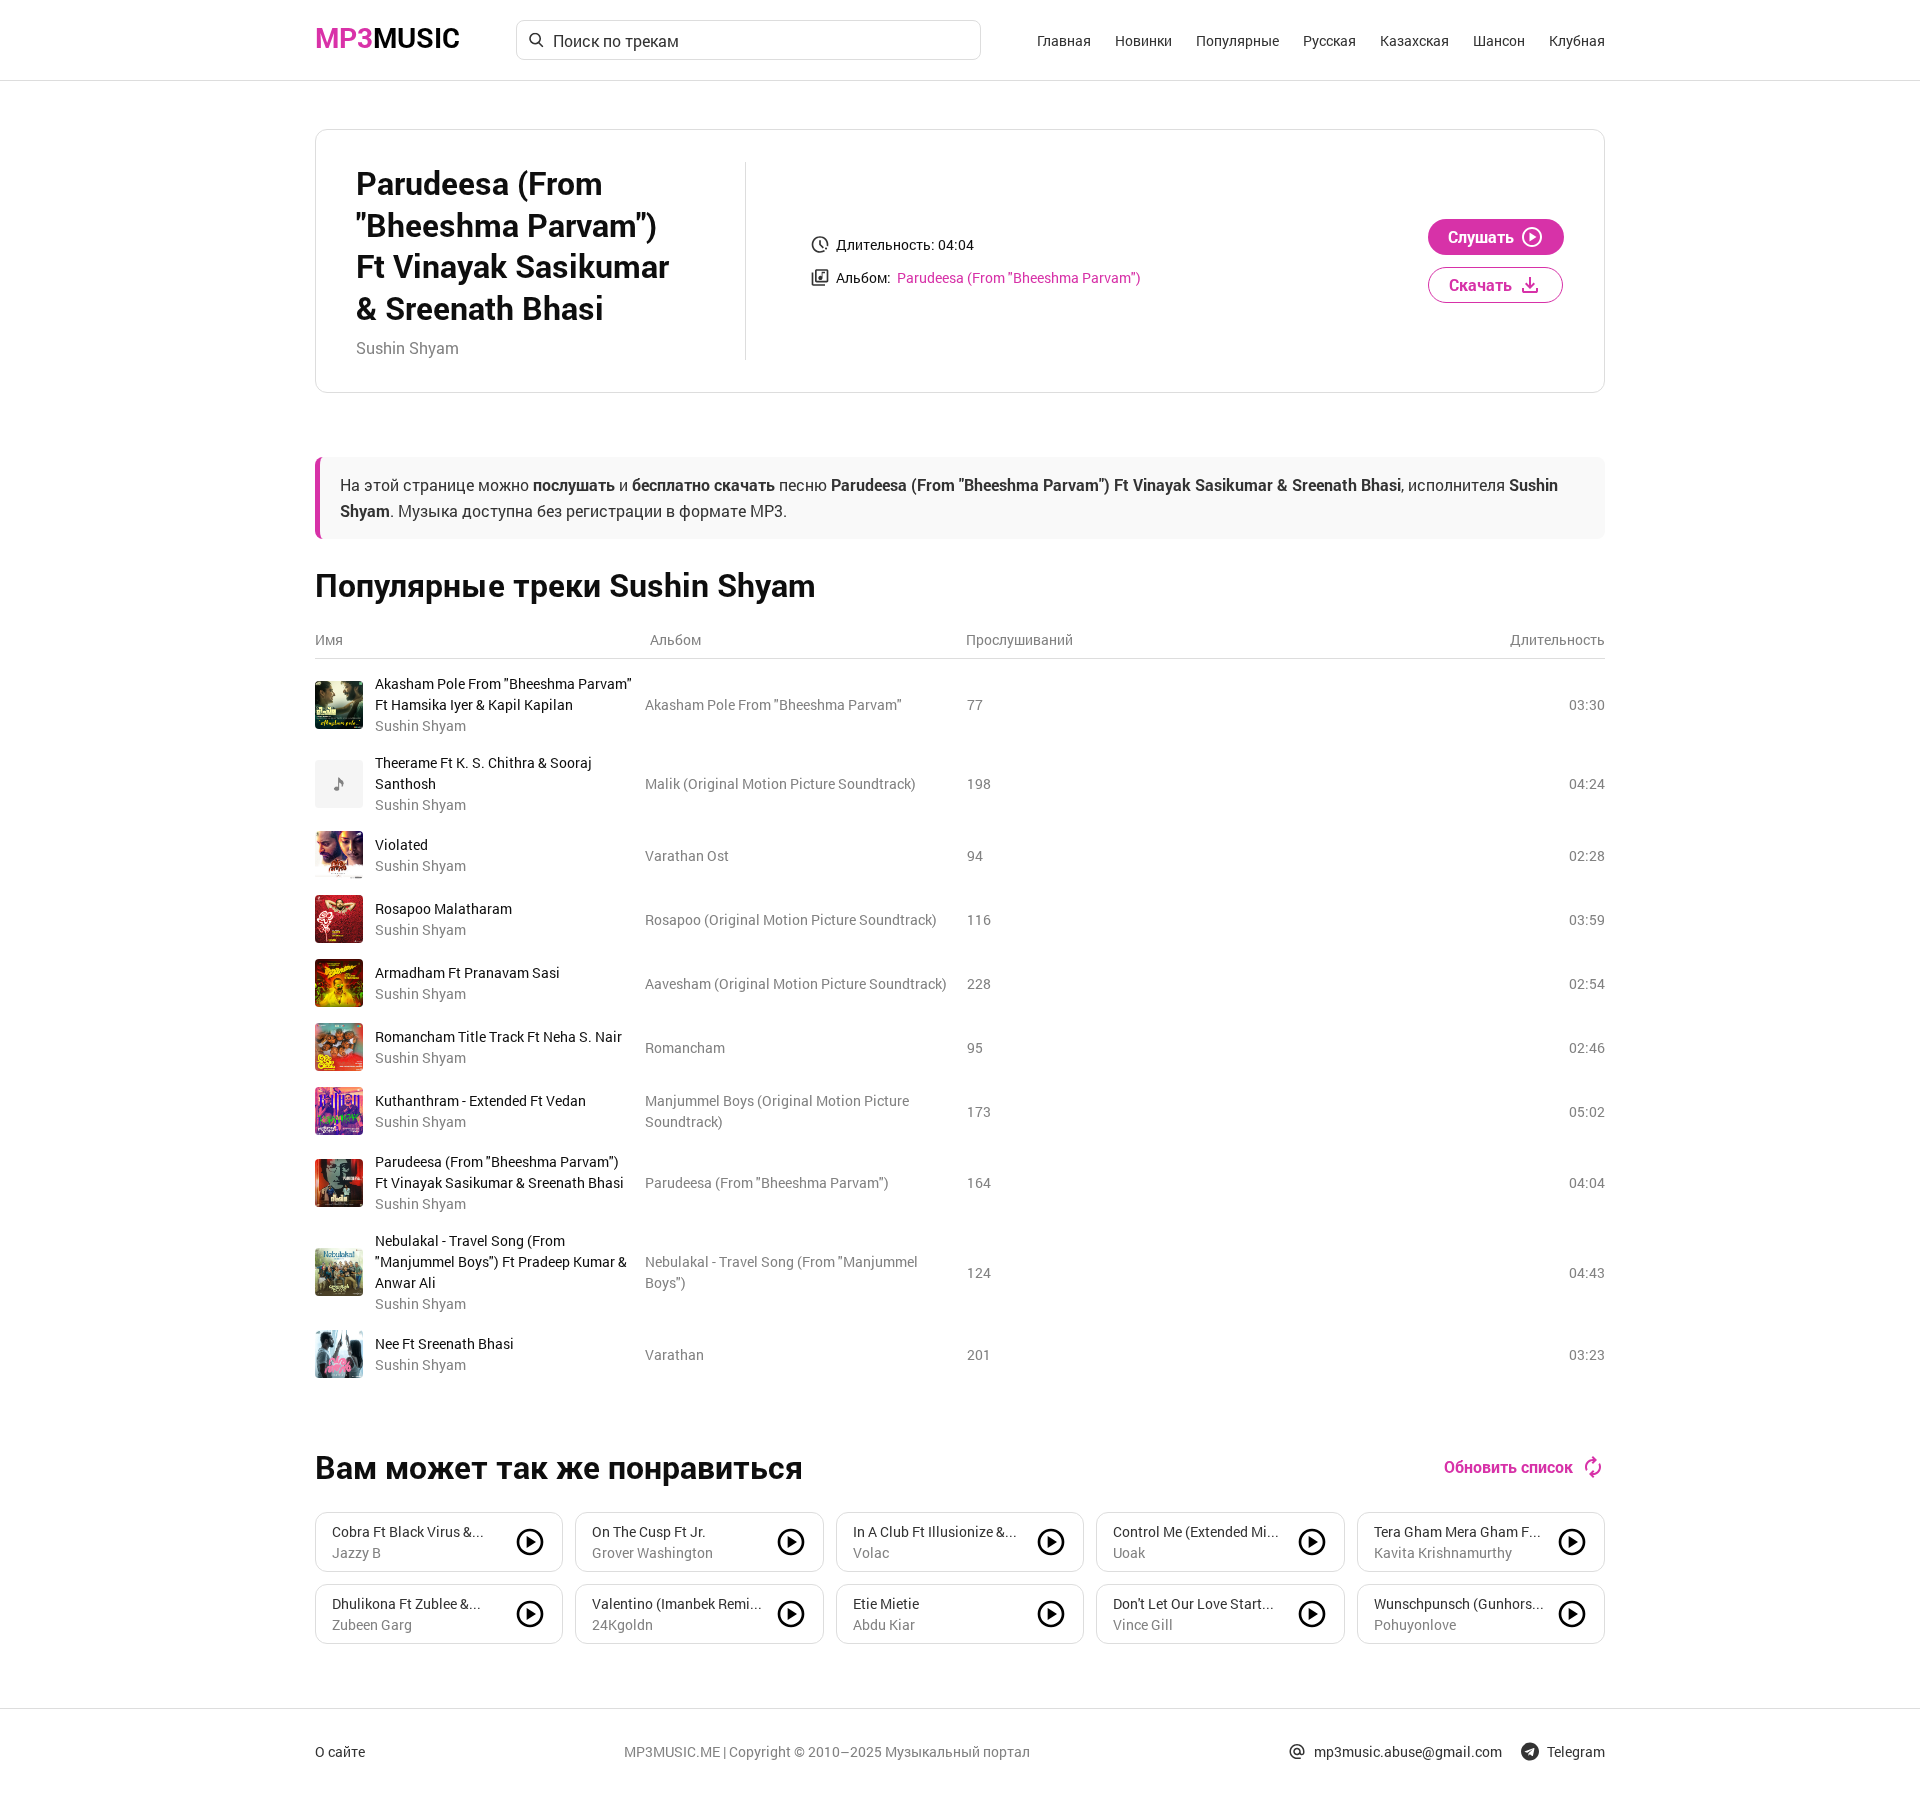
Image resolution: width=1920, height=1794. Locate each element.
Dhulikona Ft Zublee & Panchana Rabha (400, 1604)
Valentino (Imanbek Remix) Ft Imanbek (677, 1604)
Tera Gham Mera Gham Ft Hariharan (1454, 1532)
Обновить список (1508, 1466)
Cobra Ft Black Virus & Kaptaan (402, 1532)
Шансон (1499, 40)
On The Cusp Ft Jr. (649, 1531)
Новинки (1143, 40)
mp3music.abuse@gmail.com (1408, 1751)
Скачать (1480, 284)
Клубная (1577, 40)
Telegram (1576, 1751)
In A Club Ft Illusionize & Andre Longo (929, 1532)
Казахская (1414, 40)
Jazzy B (356, 1552)
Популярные (1237, 40)
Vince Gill (1143, 1624)
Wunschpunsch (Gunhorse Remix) (1456, 1604)
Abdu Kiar (884, 1624)
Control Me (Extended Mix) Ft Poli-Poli (1196, 1532)
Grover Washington (652, 1552)
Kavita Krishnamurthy (1443, 1552)
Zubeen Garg (372, 1624)
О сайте (340, 1751)
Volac (871, 1552)
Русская (1329, 40)
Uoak (1129, 1552)
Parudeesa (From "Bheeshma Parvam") (1019, 277)
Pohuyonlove (1415, 1624)
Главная (1064, 40)
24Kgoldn (622, 1624)
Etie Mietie (886, 1603)
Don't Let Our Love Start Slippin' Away (1187, 1604)
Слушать (1481, 236)
